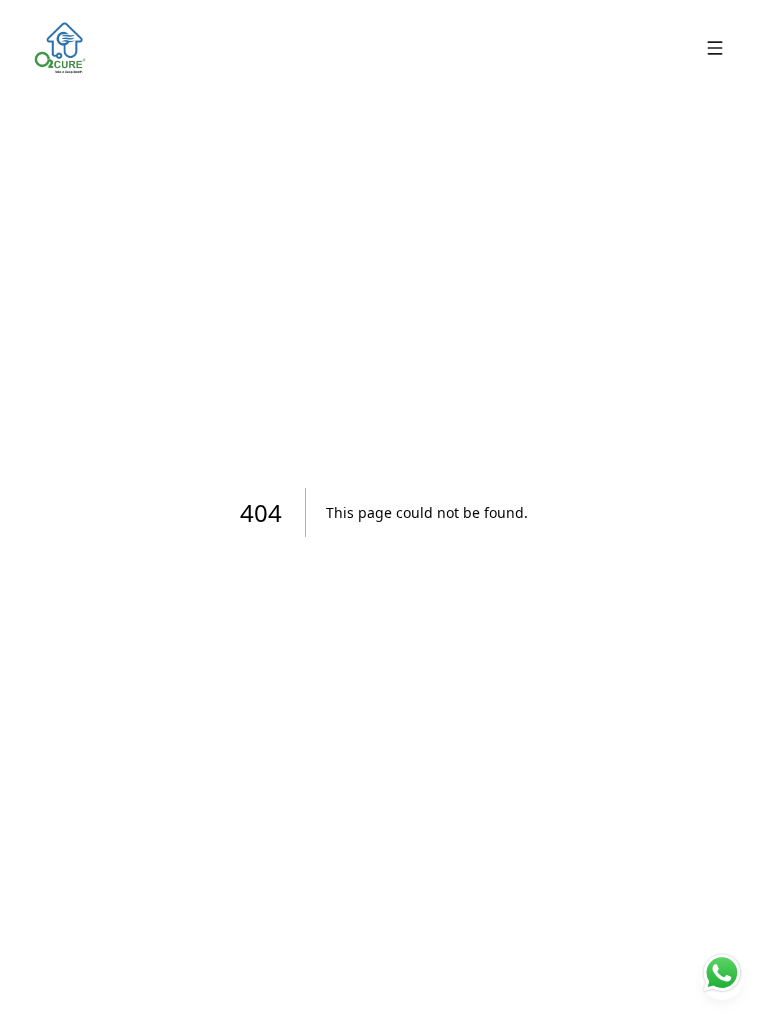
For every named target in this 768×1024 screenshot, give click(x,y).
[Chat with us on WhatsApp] (722, 978)
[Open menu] (715, 48)
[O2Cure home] (60, 48)
